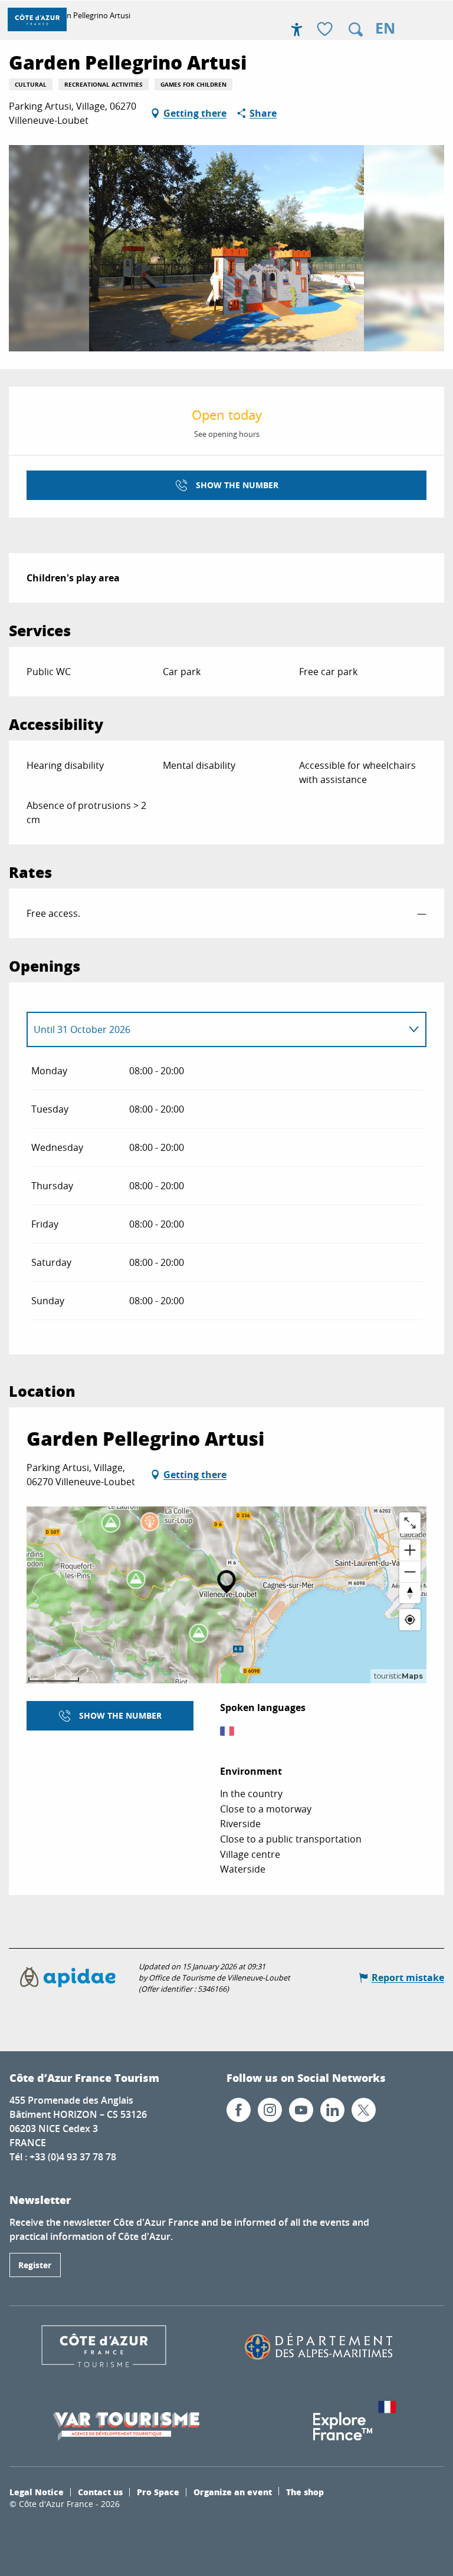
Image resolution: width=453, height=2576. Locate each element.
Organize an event (233, 2492)
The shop (305, 2492)
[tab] (215, 1029)
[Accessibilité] (297, 29)
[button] (356, 29)
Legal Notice (37, 2492)
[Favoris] (326, 30)
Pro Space (158, 2492)
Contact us (100, 2492)
